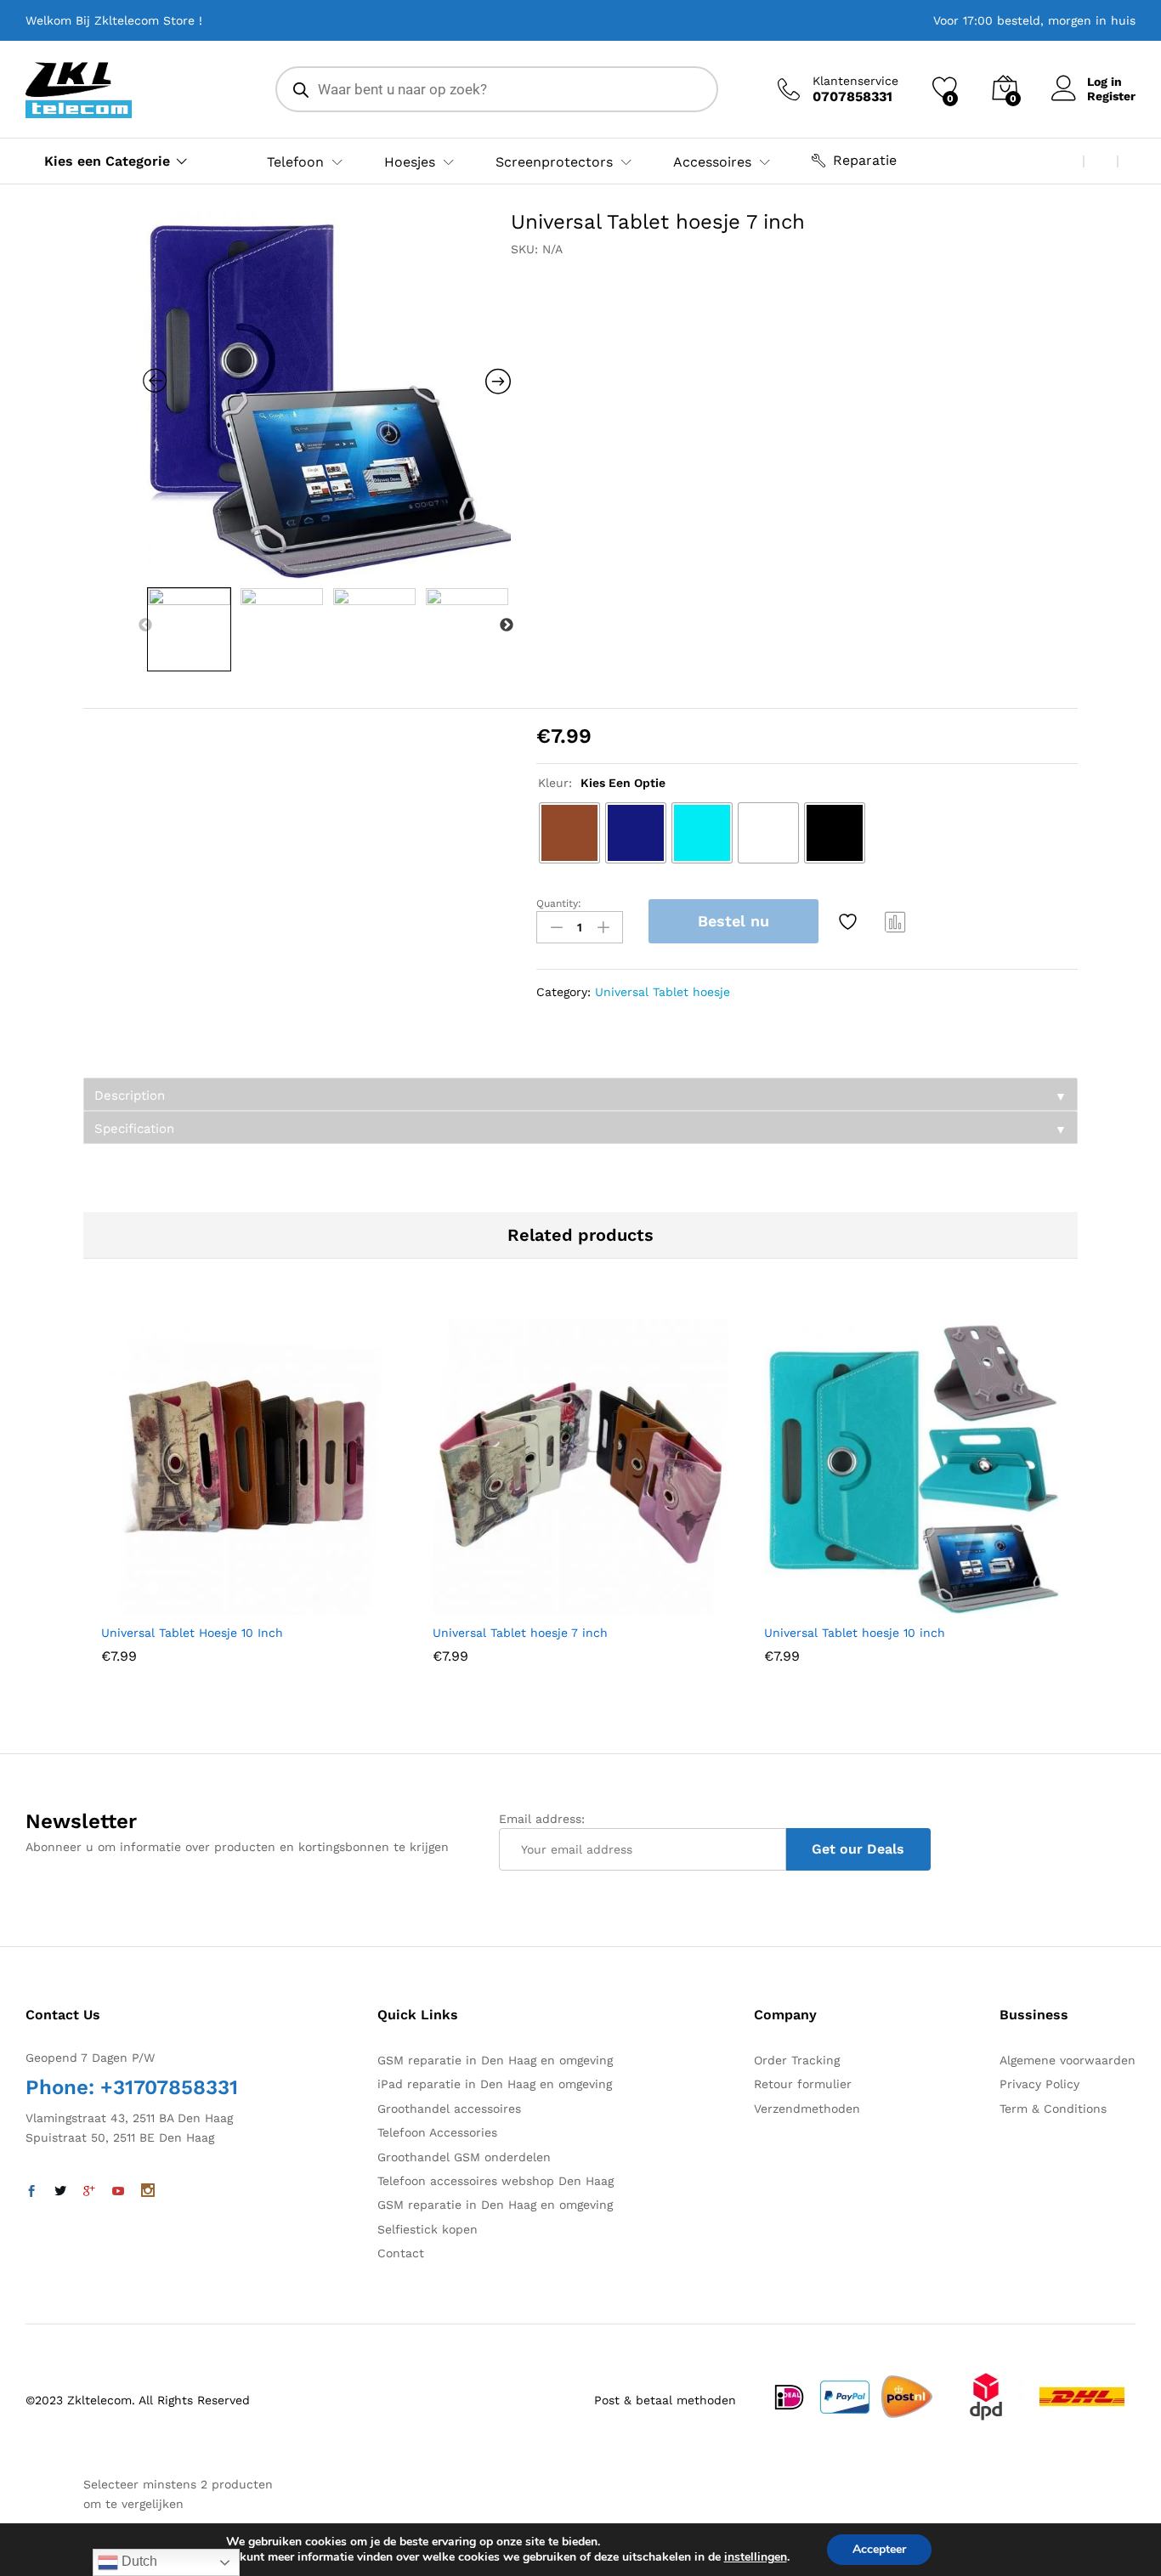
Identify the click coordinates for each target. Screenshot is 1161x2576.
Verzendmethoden (807, 2109)
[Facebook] (31, 2192)
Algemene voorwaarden (1068, 2060)
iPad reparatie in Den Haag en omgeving (495, 2084)
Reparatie (865, 160)
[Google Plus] (89, 2192)
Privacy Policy (1039, 2084)
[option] (327, 394)
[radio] (569, 833)
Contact (401, 2253)
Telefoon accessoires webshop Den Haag (496, 2181)
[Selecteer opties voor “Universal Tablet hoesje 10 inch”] (870, 1605)
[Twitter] (60, 2192)
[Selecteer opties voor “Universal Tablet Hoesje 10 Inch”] (207, 1605)
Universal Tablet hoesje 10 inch (855, 1633)
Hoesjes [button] (410, 162)
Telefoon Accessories (437, 2132)
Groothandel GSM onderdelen (464, 2157)
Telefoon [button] (295, 162)
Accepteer (879, 2549)
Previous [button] (145, 626)
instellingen (756, 2557)
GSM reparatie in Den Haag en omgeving (495, 2060)
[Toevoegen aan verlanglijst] (850, 921)
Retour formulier (803, 2084)
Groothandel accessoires (449, 2109)
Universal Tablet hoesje (663, 992)
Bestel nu (733, 921)
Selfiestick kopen (428, 2229)
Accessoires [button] (712, 162)
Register (1111, 96)
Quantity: (559, 903)
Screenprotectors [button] (554, 162)
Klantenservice (855, 81)
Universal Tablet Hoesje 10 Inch (192, 1633)
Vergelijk (896, 921)
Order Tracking (797, 2060)
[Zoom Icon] (327, 394)
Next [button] (507, 626)
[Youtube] (118, 2192)
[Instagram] (148, 2192)
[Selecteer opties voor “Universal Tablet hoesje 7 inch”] (539, 1605)
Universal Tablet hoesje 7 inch (520, 1633)
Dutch (138, 2561)
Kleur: (602, 783)
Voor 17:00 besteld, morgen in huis (1034, 20)
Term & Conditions (1053, 2109)
